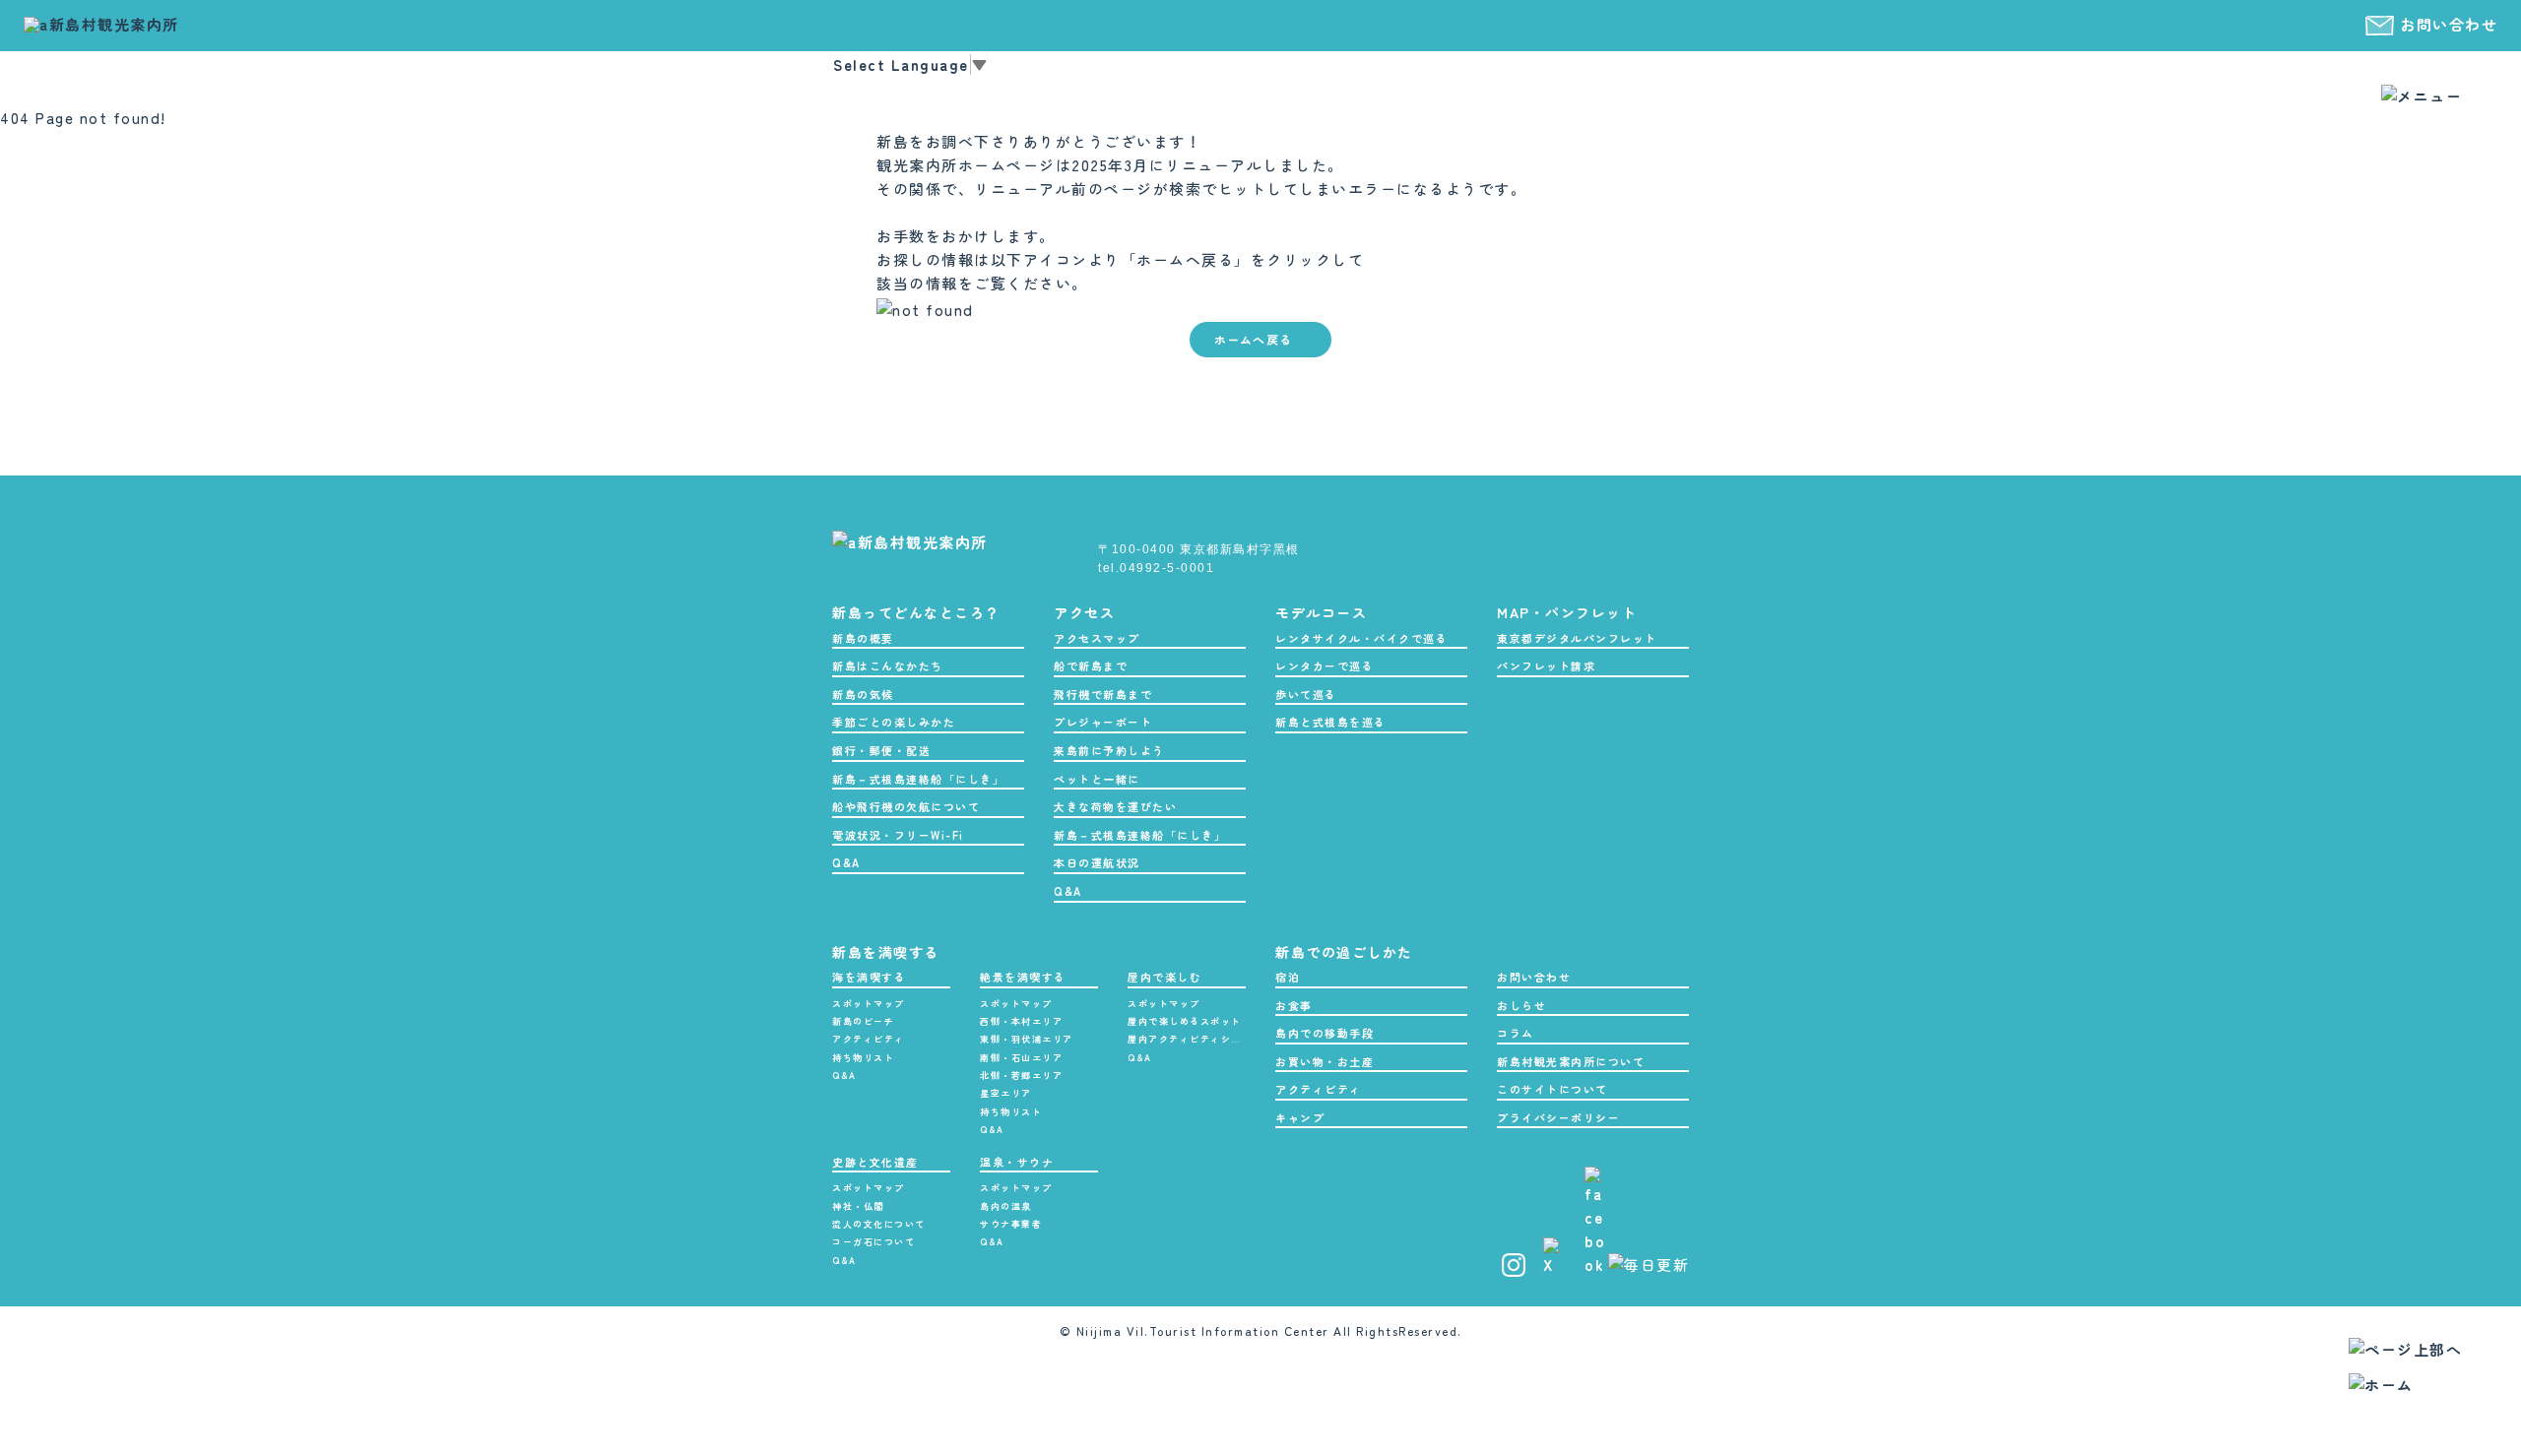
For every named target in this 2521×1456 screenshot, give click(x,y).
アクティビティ (869, 1039)
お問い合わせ (2449, 24)
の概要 (863, 638)
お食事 (1294, 1005)
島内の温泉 (1006, 1206)
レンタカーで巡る (1325, 665)
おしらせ (1521, 1005)
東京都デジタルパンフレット (1577, 638)
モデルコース (1321, 612)
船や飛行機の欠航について (906, 806)
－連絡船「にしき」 (918, 779)
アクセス (1084, 612)
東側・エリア (1027, 1039)
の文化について (879, 1224)
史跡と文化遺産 (875, 1162)
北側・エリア (1021, 1076)
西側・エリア (1021, 1021)
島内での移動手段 (1325, 1033)
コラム (1516, 1033)
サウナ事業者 (1011, 1224)
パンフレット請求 (1546, 665)
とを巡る (1331, 722)
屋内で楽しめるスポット (1185, 1021)
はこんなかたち (888, 665)
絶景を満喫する (1023, 977)
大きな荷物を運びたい (1115, 806)
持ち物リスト (863, 1058)
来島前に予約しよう (1109, 750)
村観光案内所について (1571, 1061)
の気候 (863, 694)
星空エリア (1006, 1093)
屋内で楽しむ (1164, 977)
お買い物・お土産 (1325, 1061)
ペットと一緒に (1097, 779)
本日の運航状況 (1097, 862)
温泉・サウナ (1017, 1162)
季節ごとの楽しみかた (894, 722)
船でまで (1091, 665)
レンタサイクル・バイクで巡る (1361, 638)
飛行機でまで (1103, 694)
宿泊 (1288, 977)
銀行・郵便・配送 (881, 750)
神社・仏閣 (858, 1206)
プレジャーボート (1103, 722)
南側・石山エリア (1021, 1058)
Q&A (846, 862)
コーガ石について (873, 1242)
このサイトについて (1552, 1089)
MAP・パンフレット (1567, 612)
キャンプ (1300, 1117)
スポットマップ (869, 1004)
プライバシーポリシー (1558, 1117)
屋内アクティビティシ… (1185, 1039)
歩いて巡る (1306, 694)
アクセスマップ (1097, 638)
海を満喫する (869, 977)
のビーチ (863, 1021)
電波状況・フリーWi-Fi (898, 835)
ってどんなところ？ (916, 612)
